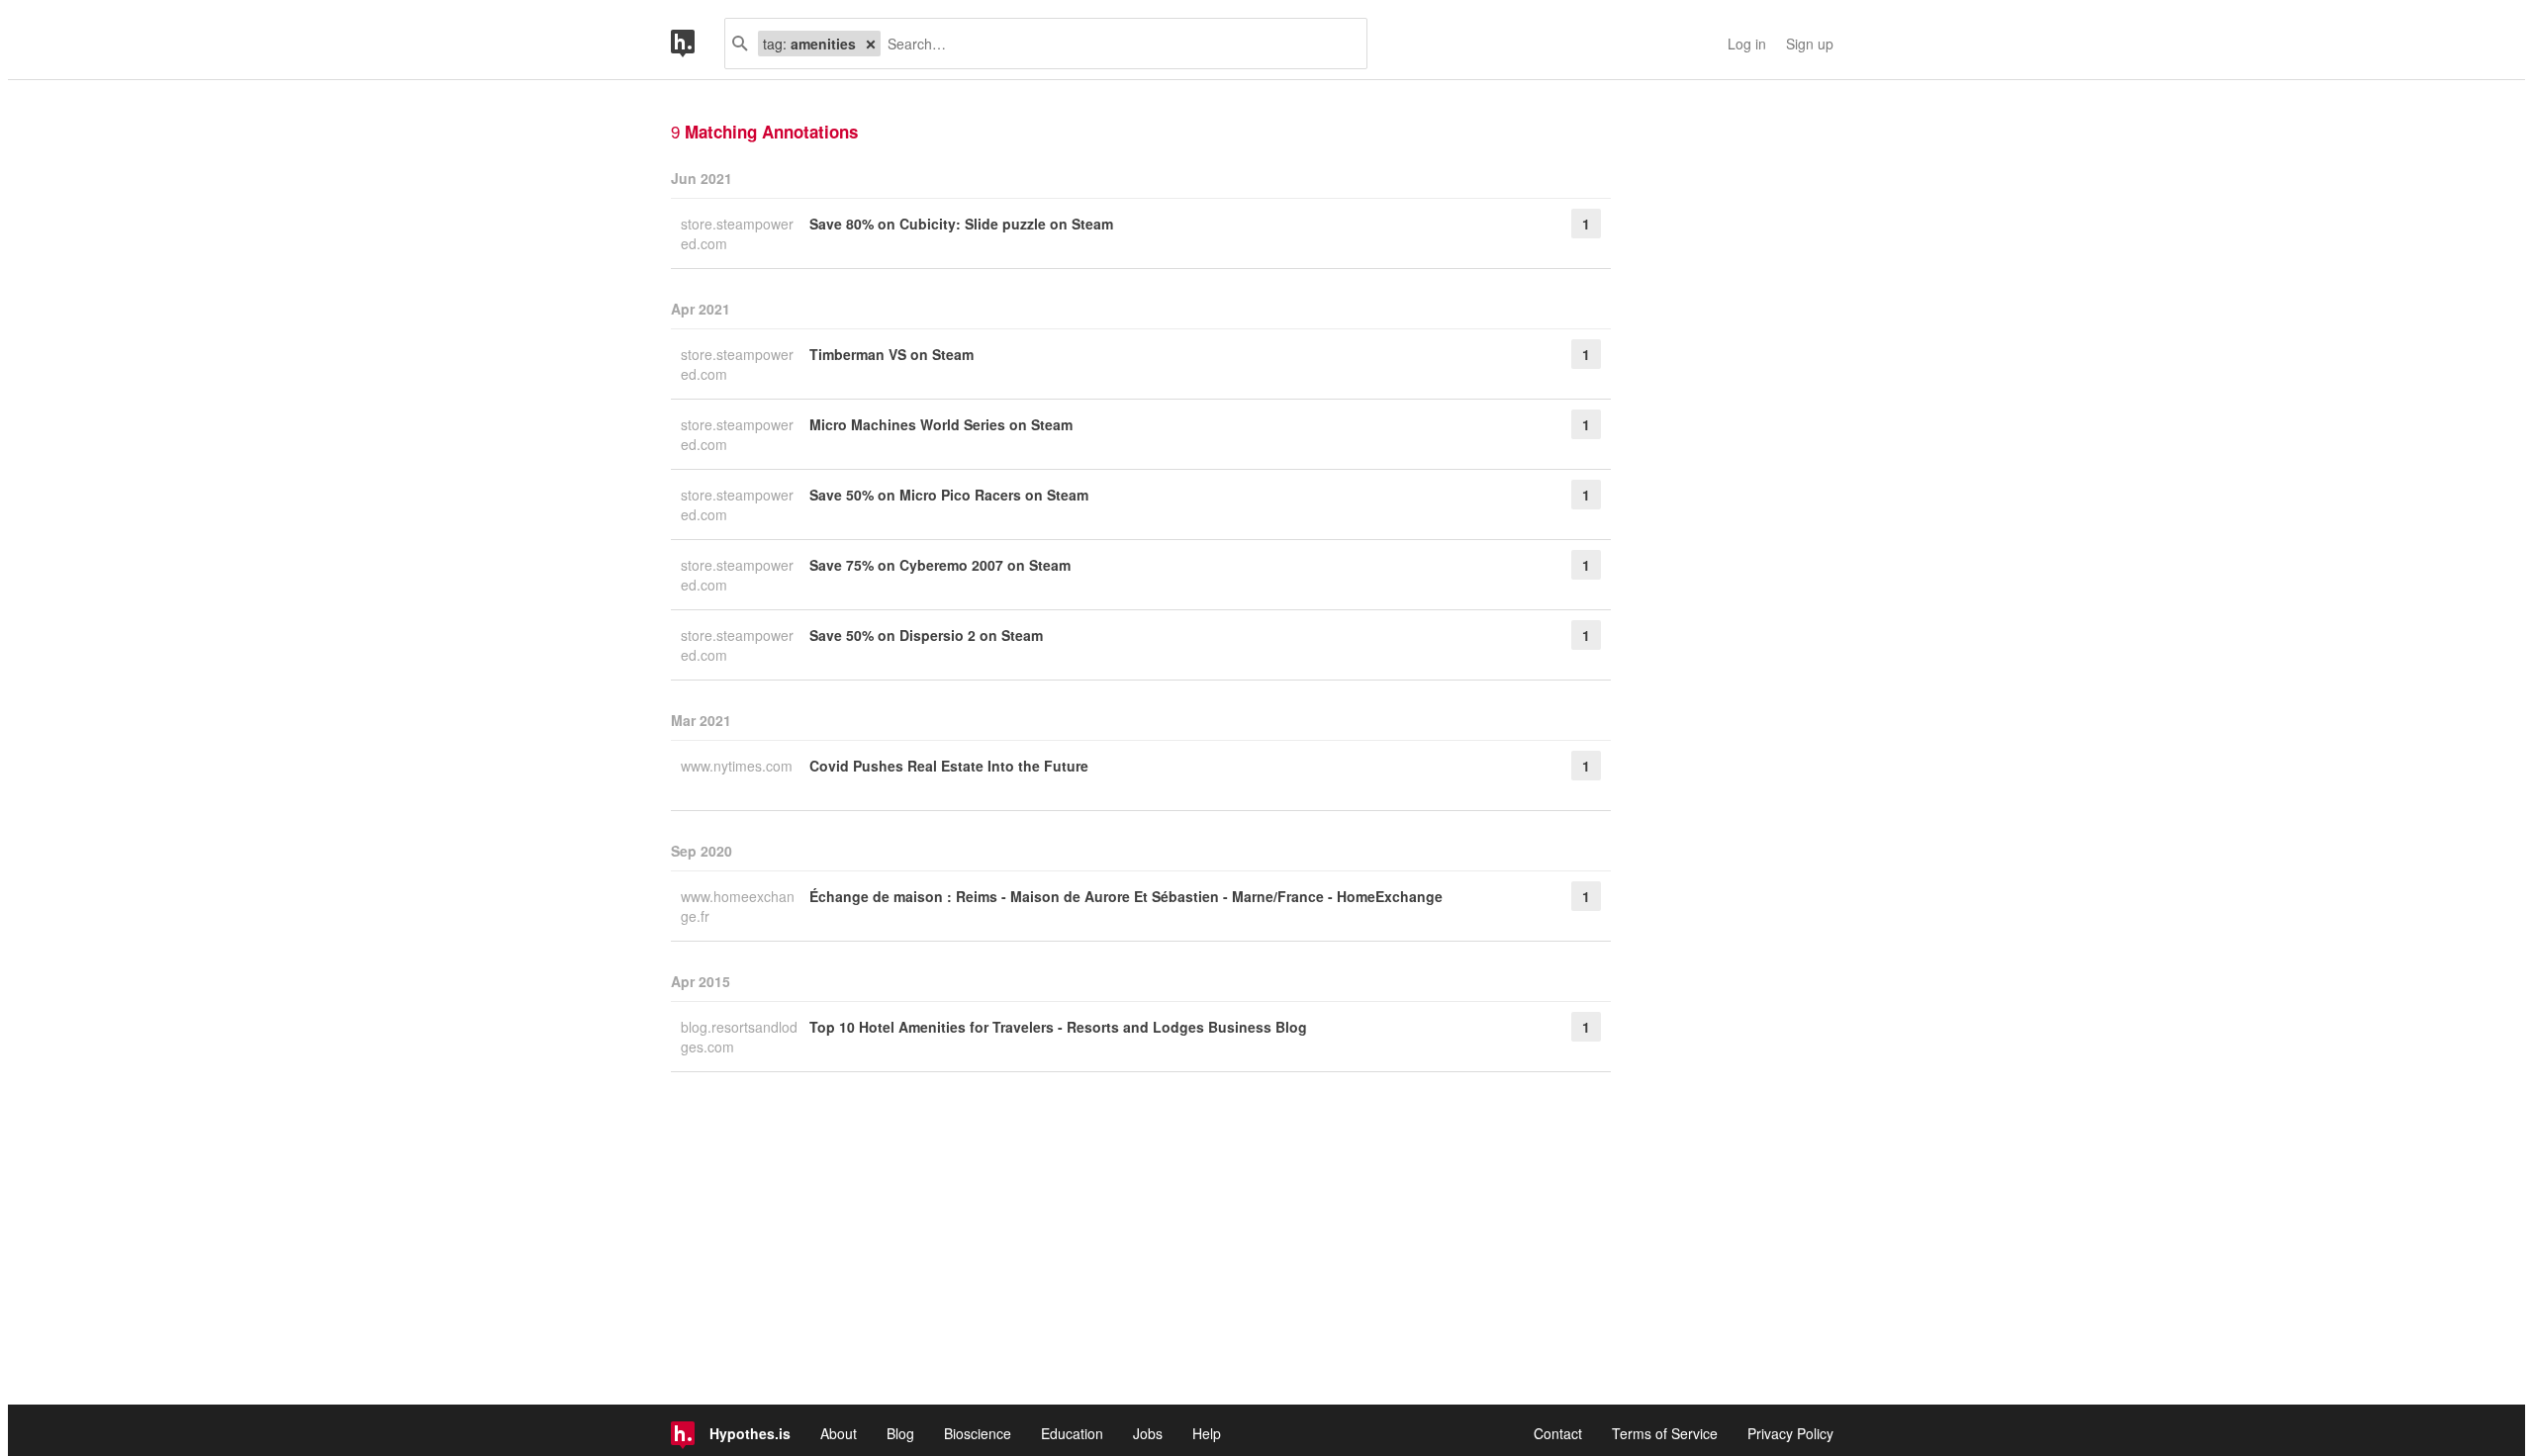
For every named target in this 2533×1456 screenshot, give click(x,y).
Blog (900, 1433)
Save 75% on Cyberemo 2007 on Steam (940, 565)
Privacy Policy (1790, 1433)
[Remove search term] (871, 44)
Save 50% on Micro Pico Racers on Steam (949, 495)
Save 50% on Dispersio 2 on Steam (926, 635)
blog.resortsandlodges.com (739, 1037)
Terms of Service (1665, 1433)
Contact (1558, 1433)
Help (1207, 1433)
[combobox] (1116, 44)
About (839, 1433)
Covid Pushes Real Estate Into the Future (949, 766)
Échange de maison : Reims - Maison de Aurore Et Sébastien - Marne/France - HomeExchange (1126, 896)
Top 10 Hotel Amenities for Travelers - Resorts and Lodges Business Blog (1058, 1027)
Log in (1747, 44)
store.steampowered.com (737, 233)
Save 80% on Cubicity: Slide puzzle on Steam (961, 224)
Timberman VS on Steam (891, 354)
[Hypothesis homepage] (698, 44)
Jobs (1148, 1433)
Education (1072, 1433)
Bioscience (978, 1433)
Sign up (1810, 44)
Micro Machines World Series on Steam (941, 424)
